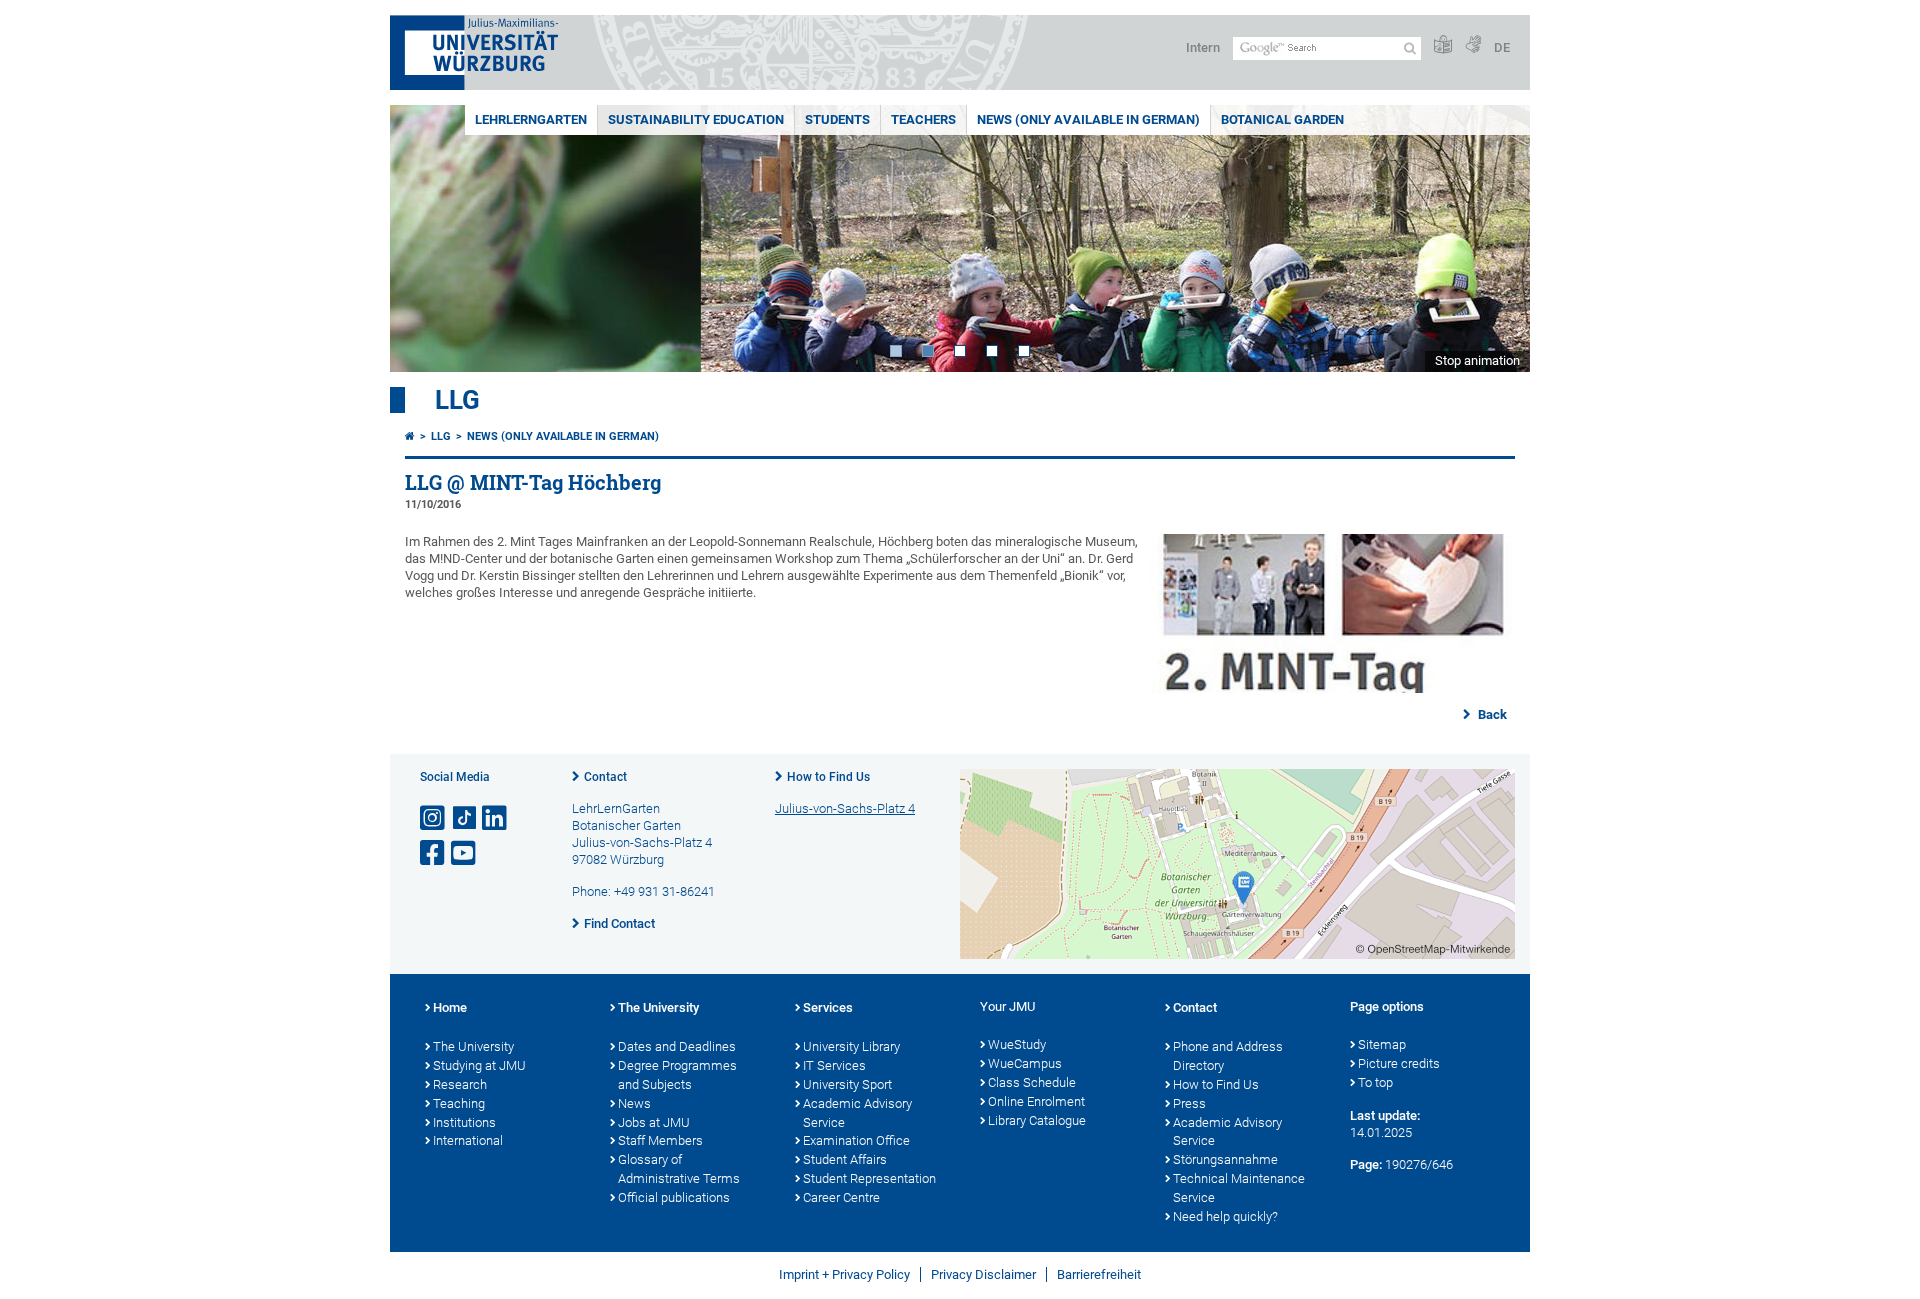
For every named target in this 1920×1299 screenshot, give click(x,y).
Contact (605, 777)
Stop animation (1477, 360)
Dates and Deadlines (677, 1046)
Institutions (464, 1122)
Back (1491, 714)
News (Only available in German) (1088, 119)
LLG (457, 400)
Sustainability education (696, 119)
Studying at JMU (479, 1065)
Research (460, 1084)
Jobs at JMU (654, 1122)
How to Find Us (828, 777)
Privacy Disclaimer (983, 1274)
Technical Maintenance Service (1239, 1188)
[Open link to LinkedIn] (496, 818)
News (634, 1103)
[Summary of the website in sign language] (1473, 45)
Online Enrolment (1036, 1101)
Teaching (459, 1103)
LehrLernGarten (531, 119)
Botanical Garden (1282, 119)
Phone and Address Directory (1228, 1056)
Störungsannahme (1225, 1159)
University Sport (847, 1084)
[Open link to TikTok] (465, 818)
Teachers (923, 119)
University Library (851, 1046)
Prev (425, 238)
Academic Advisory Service (857, 1113)
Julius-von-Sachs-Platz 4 (845, 808)
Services (828, 1007)
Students (837, 119)
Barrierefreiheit (1099, 1274)
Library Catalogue (1037, 1120)
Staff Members (660, 1140)
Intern (1203, 47)
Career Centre (841, 1197)
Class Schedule (1032, 1082)
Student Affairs (845, 1159)
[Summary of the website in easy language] (1443, 45)
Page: (1366, 1164)
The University (473, 1046)
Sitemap (1382, 1044)
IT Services (834, 1065)
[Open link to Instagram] (434, 818)
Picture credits (1399, 1063)
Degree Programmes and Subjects (677, 1075)
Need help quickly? (1225, 1216)
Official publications (674, 1197)
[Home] (410, 436)
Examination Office (856, 1140)
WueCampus (1025, 1063)
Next (1495, 238)
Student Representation (869, 1178)
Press (1189, 1103)
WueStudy (1017, 1044)
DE (1502, 47)
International (468, 1140)
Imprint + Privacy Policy (844, 1274)
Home (450, 1007)
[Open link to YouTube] (465, 853)
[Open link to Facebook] (434, 853)
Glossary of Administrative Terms (679, 1169)
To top (1375, 1082)
